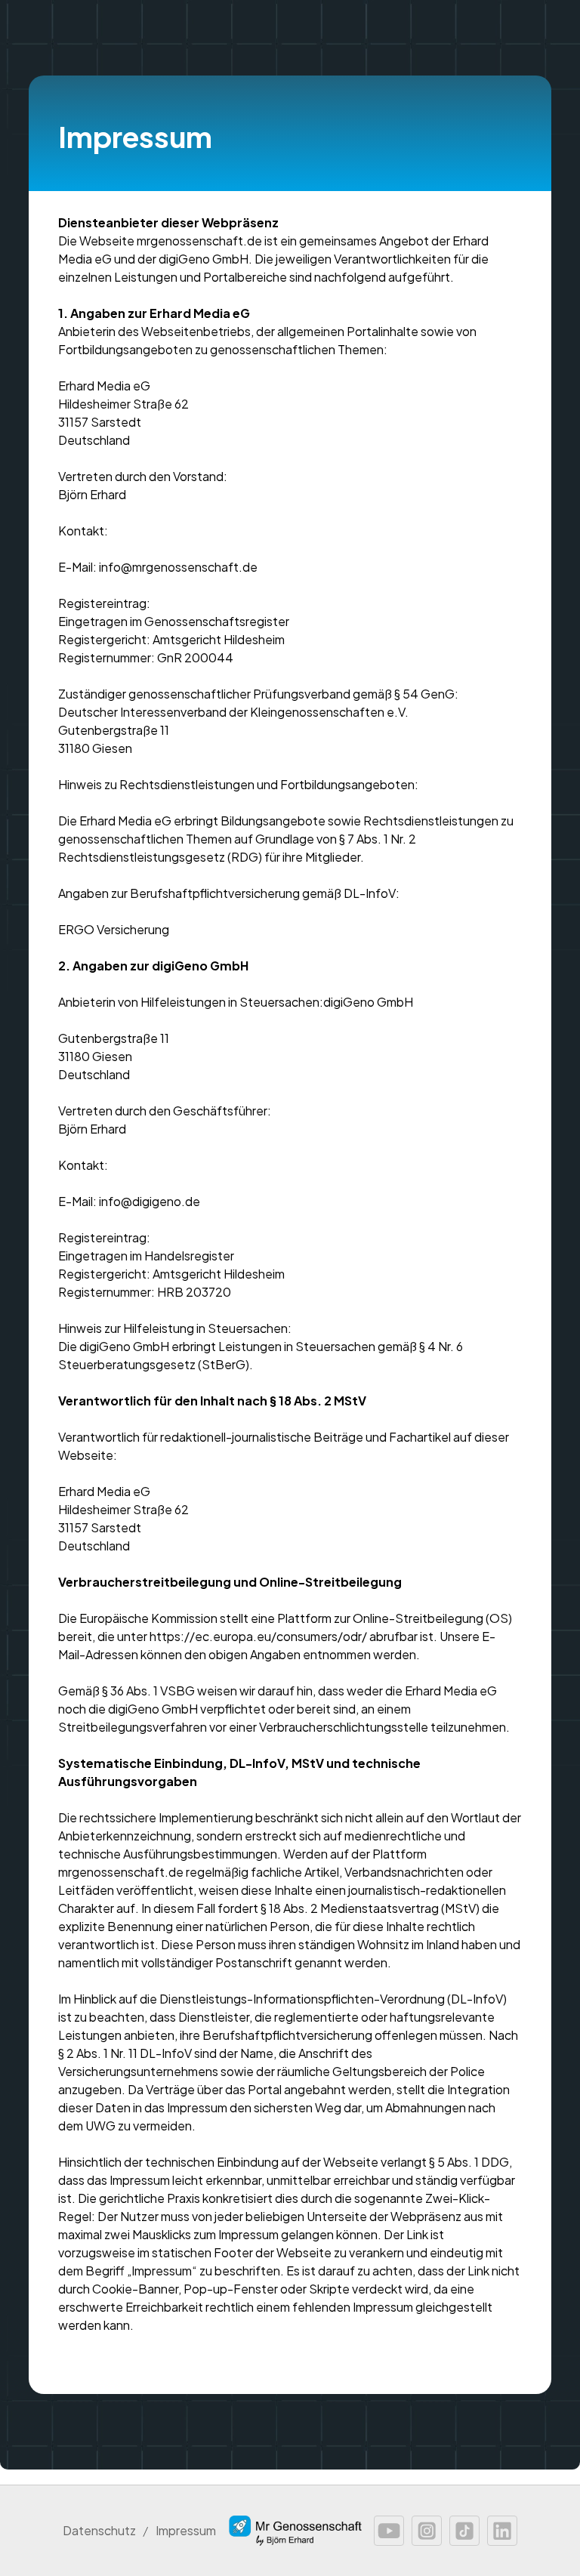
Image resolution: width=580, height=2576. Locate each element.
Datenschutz (99, 2530)
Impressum (186, 2530)
